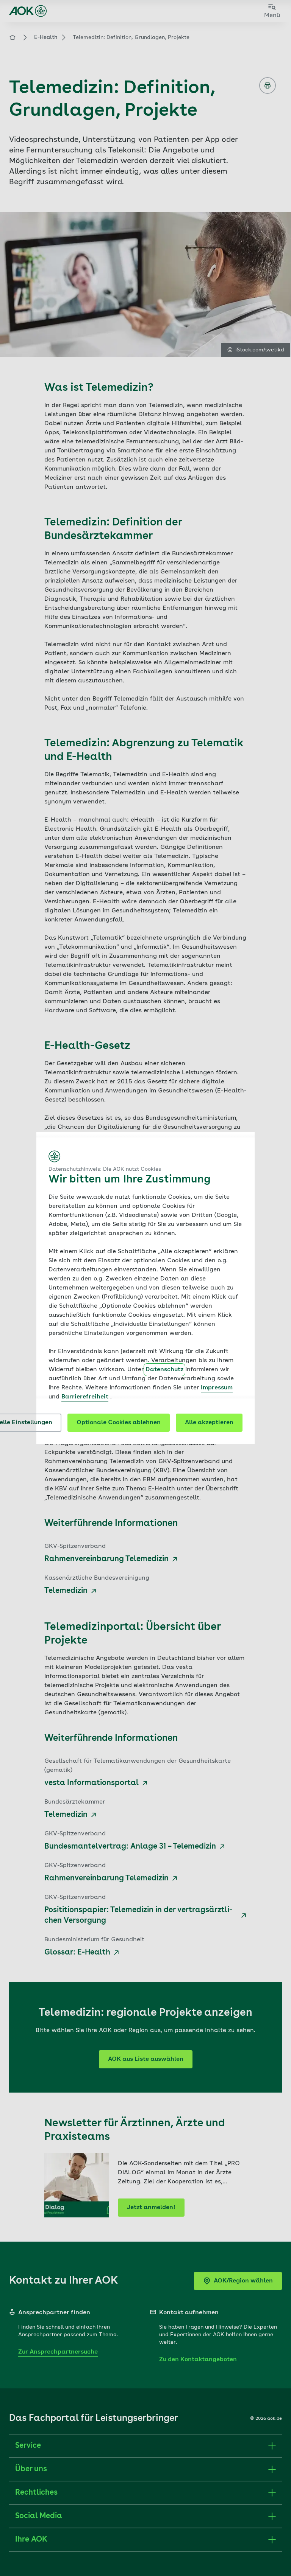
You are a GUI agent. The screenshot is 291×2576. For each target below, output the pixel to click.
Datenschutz (164, 1370)
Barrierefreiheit (85, 1397)
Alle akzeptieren (209, 1423)
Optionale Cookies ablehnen (119, 1423)
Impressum (217, 1388)
